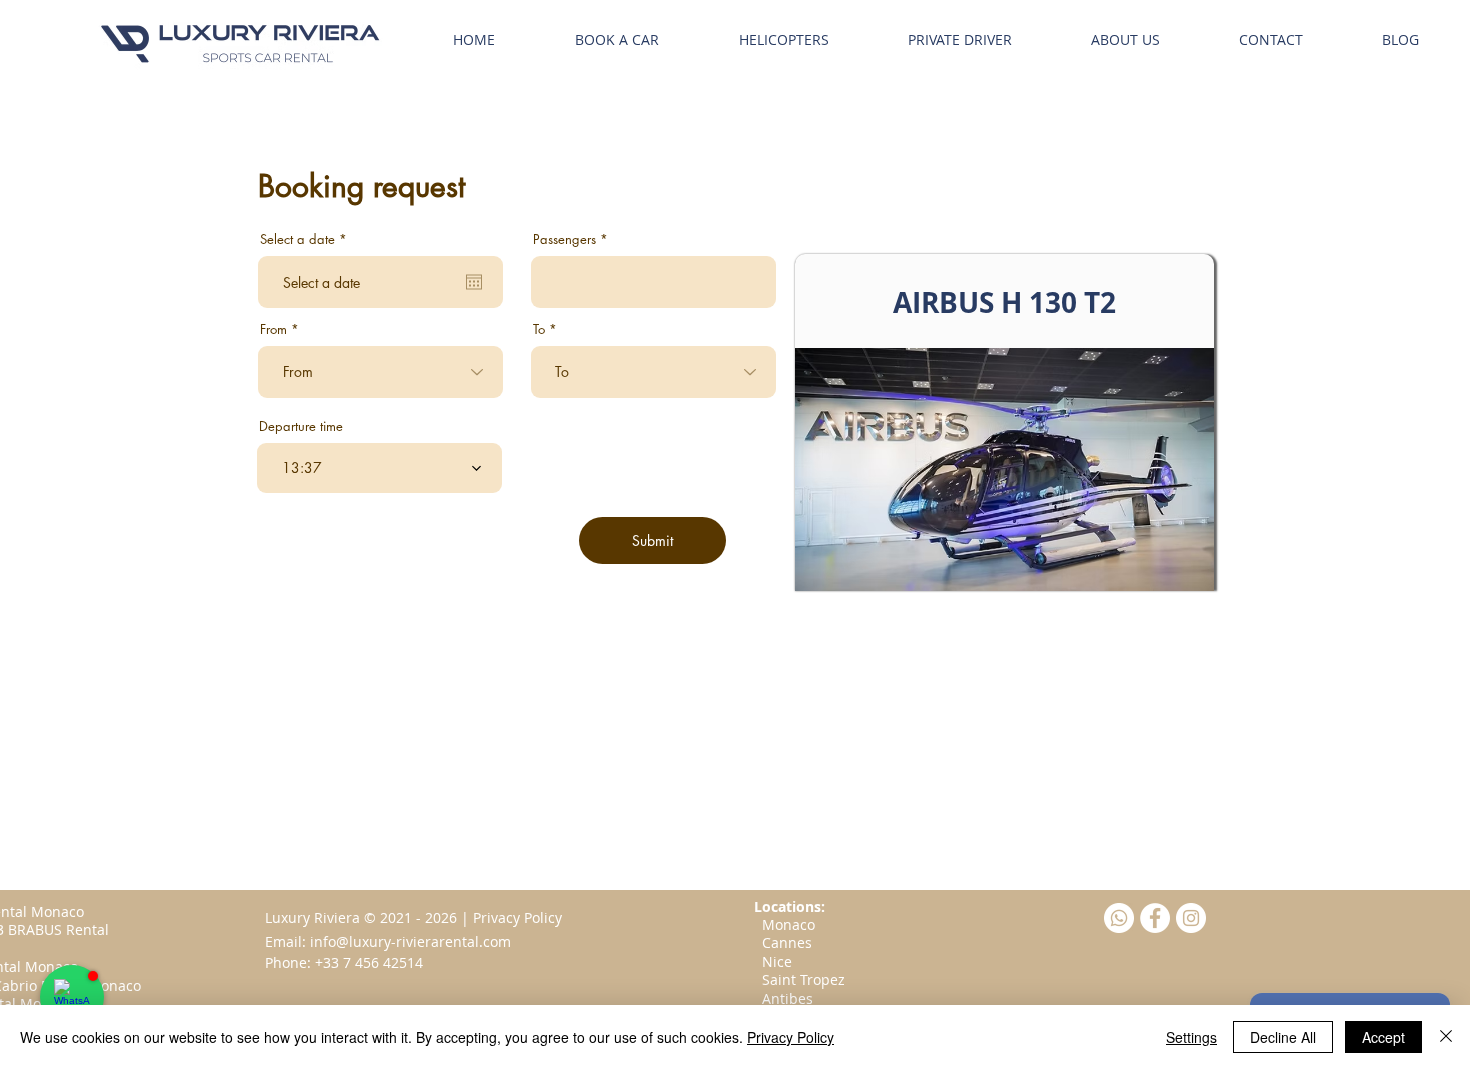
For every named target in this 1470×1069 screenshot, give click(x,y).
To (539, 329)
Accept (1383, 1037)
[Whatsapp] (1119, 918)
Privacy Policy (790, 1037)
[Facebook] (1155, 918)
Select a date (307, 239)
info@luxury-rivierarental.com (410, 941)
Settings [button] (1191, 1037)
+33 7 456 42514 (369, 962)
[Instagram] (1191, 918)
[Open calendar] (474, 282)
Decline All (1283, 1037)
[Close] (1446, 1037)
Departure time (301, 426)
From (273, 329)
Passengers (564, 239)
